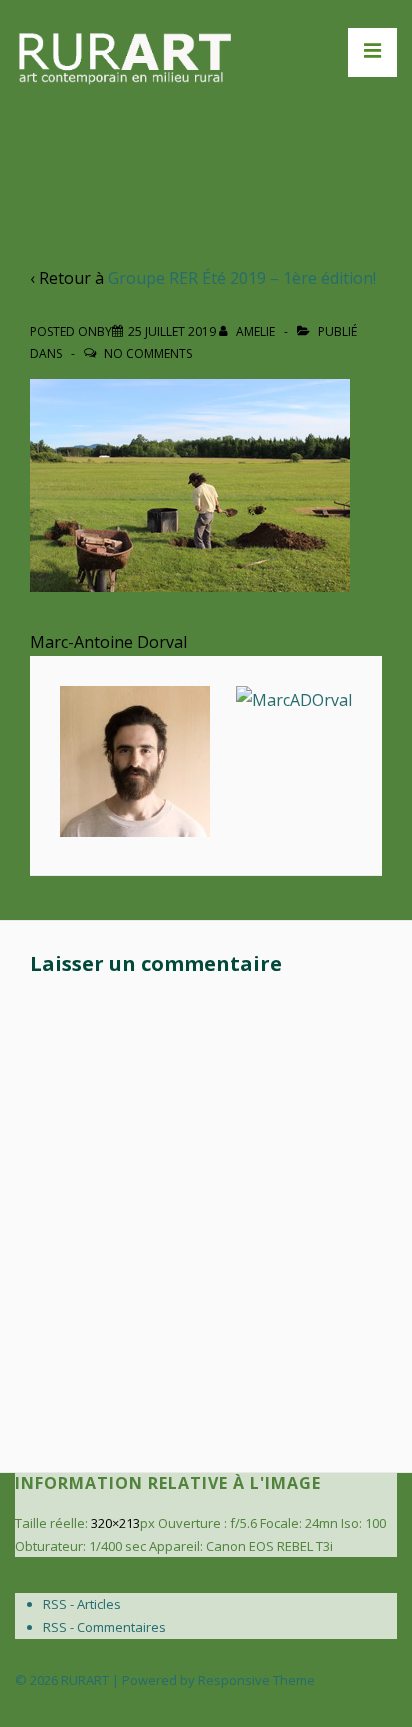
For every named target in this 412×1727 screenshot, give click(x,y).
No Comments (148, 353)
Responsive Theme (256, 1680)
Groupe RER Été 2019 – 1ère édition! (242, 278)
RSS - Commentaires (104, 1627)
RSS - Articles (82, 1604)
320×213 (115, 1523)
